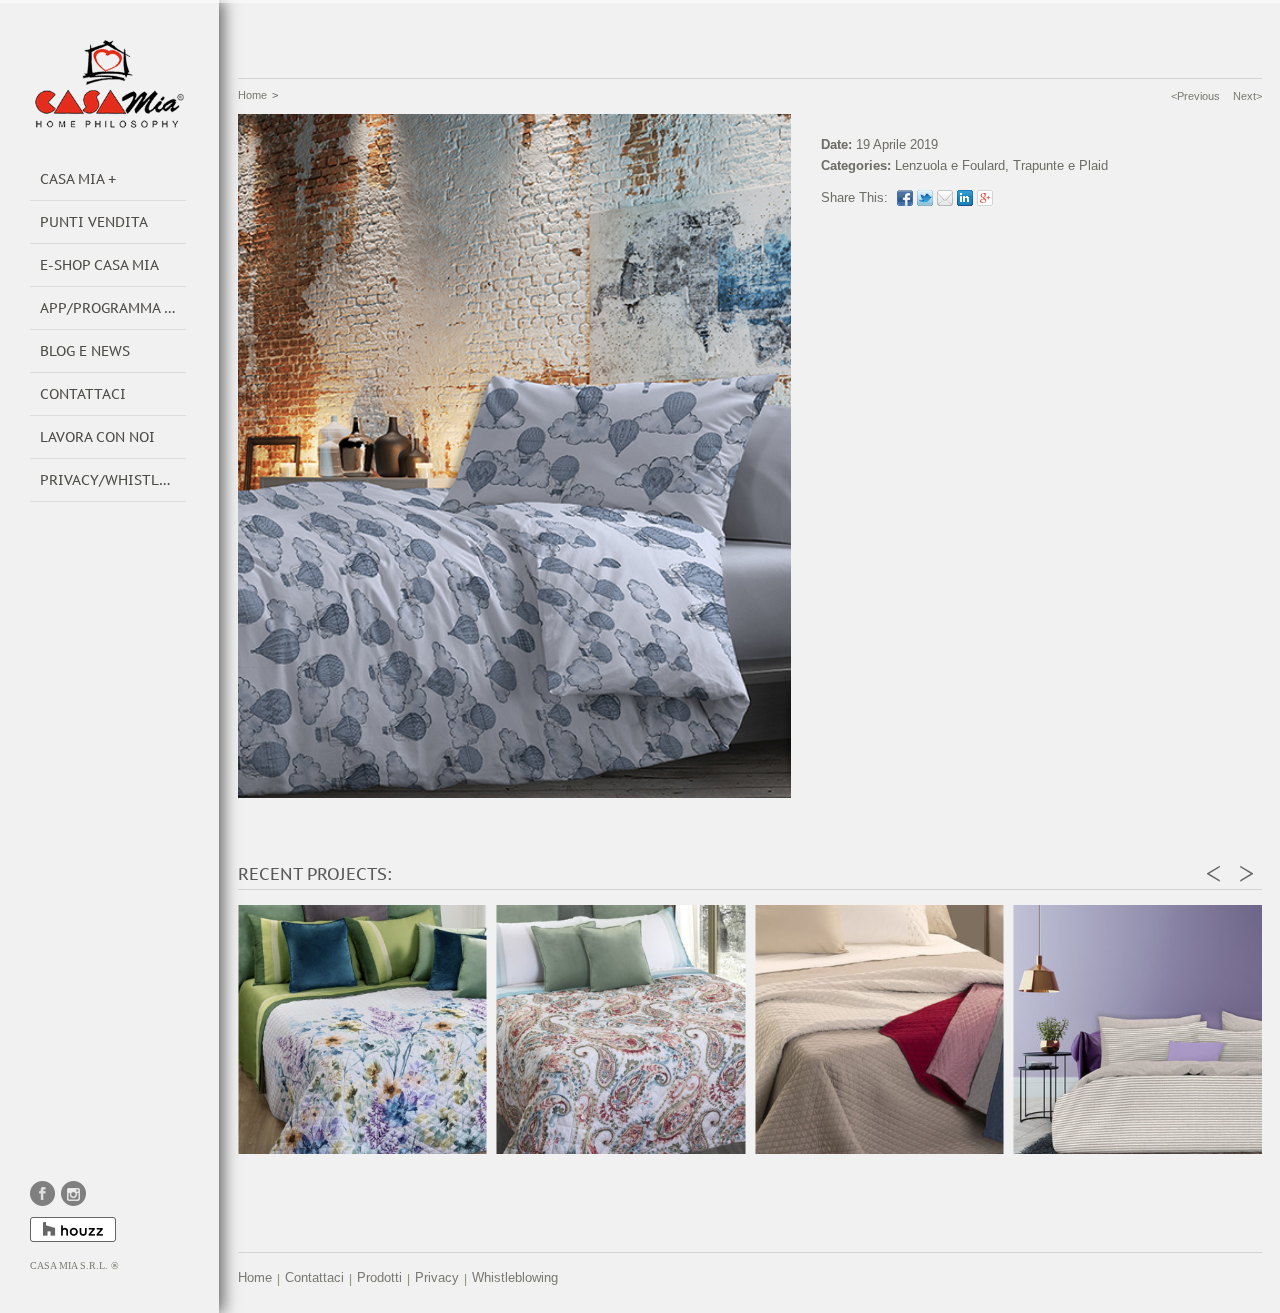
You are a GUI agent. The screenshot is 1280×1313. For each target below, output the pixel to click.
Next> (1247, 96)
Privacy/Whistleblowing (113, 480)
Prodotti (379, 1277)
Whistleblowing (515, 1277)
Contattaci (314, 1277)
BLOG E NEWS (85, 351)
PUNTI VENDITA (94, 222)
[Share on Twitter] (925, 198)
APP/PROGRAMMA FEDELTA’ (113, 308)
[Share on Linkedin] (965, 198)
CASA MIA (72, 179)
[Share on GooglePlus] (985, 198)
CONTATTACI (83, 394)
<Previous (1195, 96)
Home (252, 95)
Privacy (437, 1277)
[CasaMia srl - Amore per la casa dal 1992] (109, 84)
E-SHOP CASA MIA (99, 265)
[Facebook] (42, 1193)
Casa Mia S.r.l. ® (74, 1265)
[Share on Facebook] (905, 198)
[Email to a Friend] (945, 198)
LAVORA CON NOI (97, 437)
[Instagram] (73, 1193)
